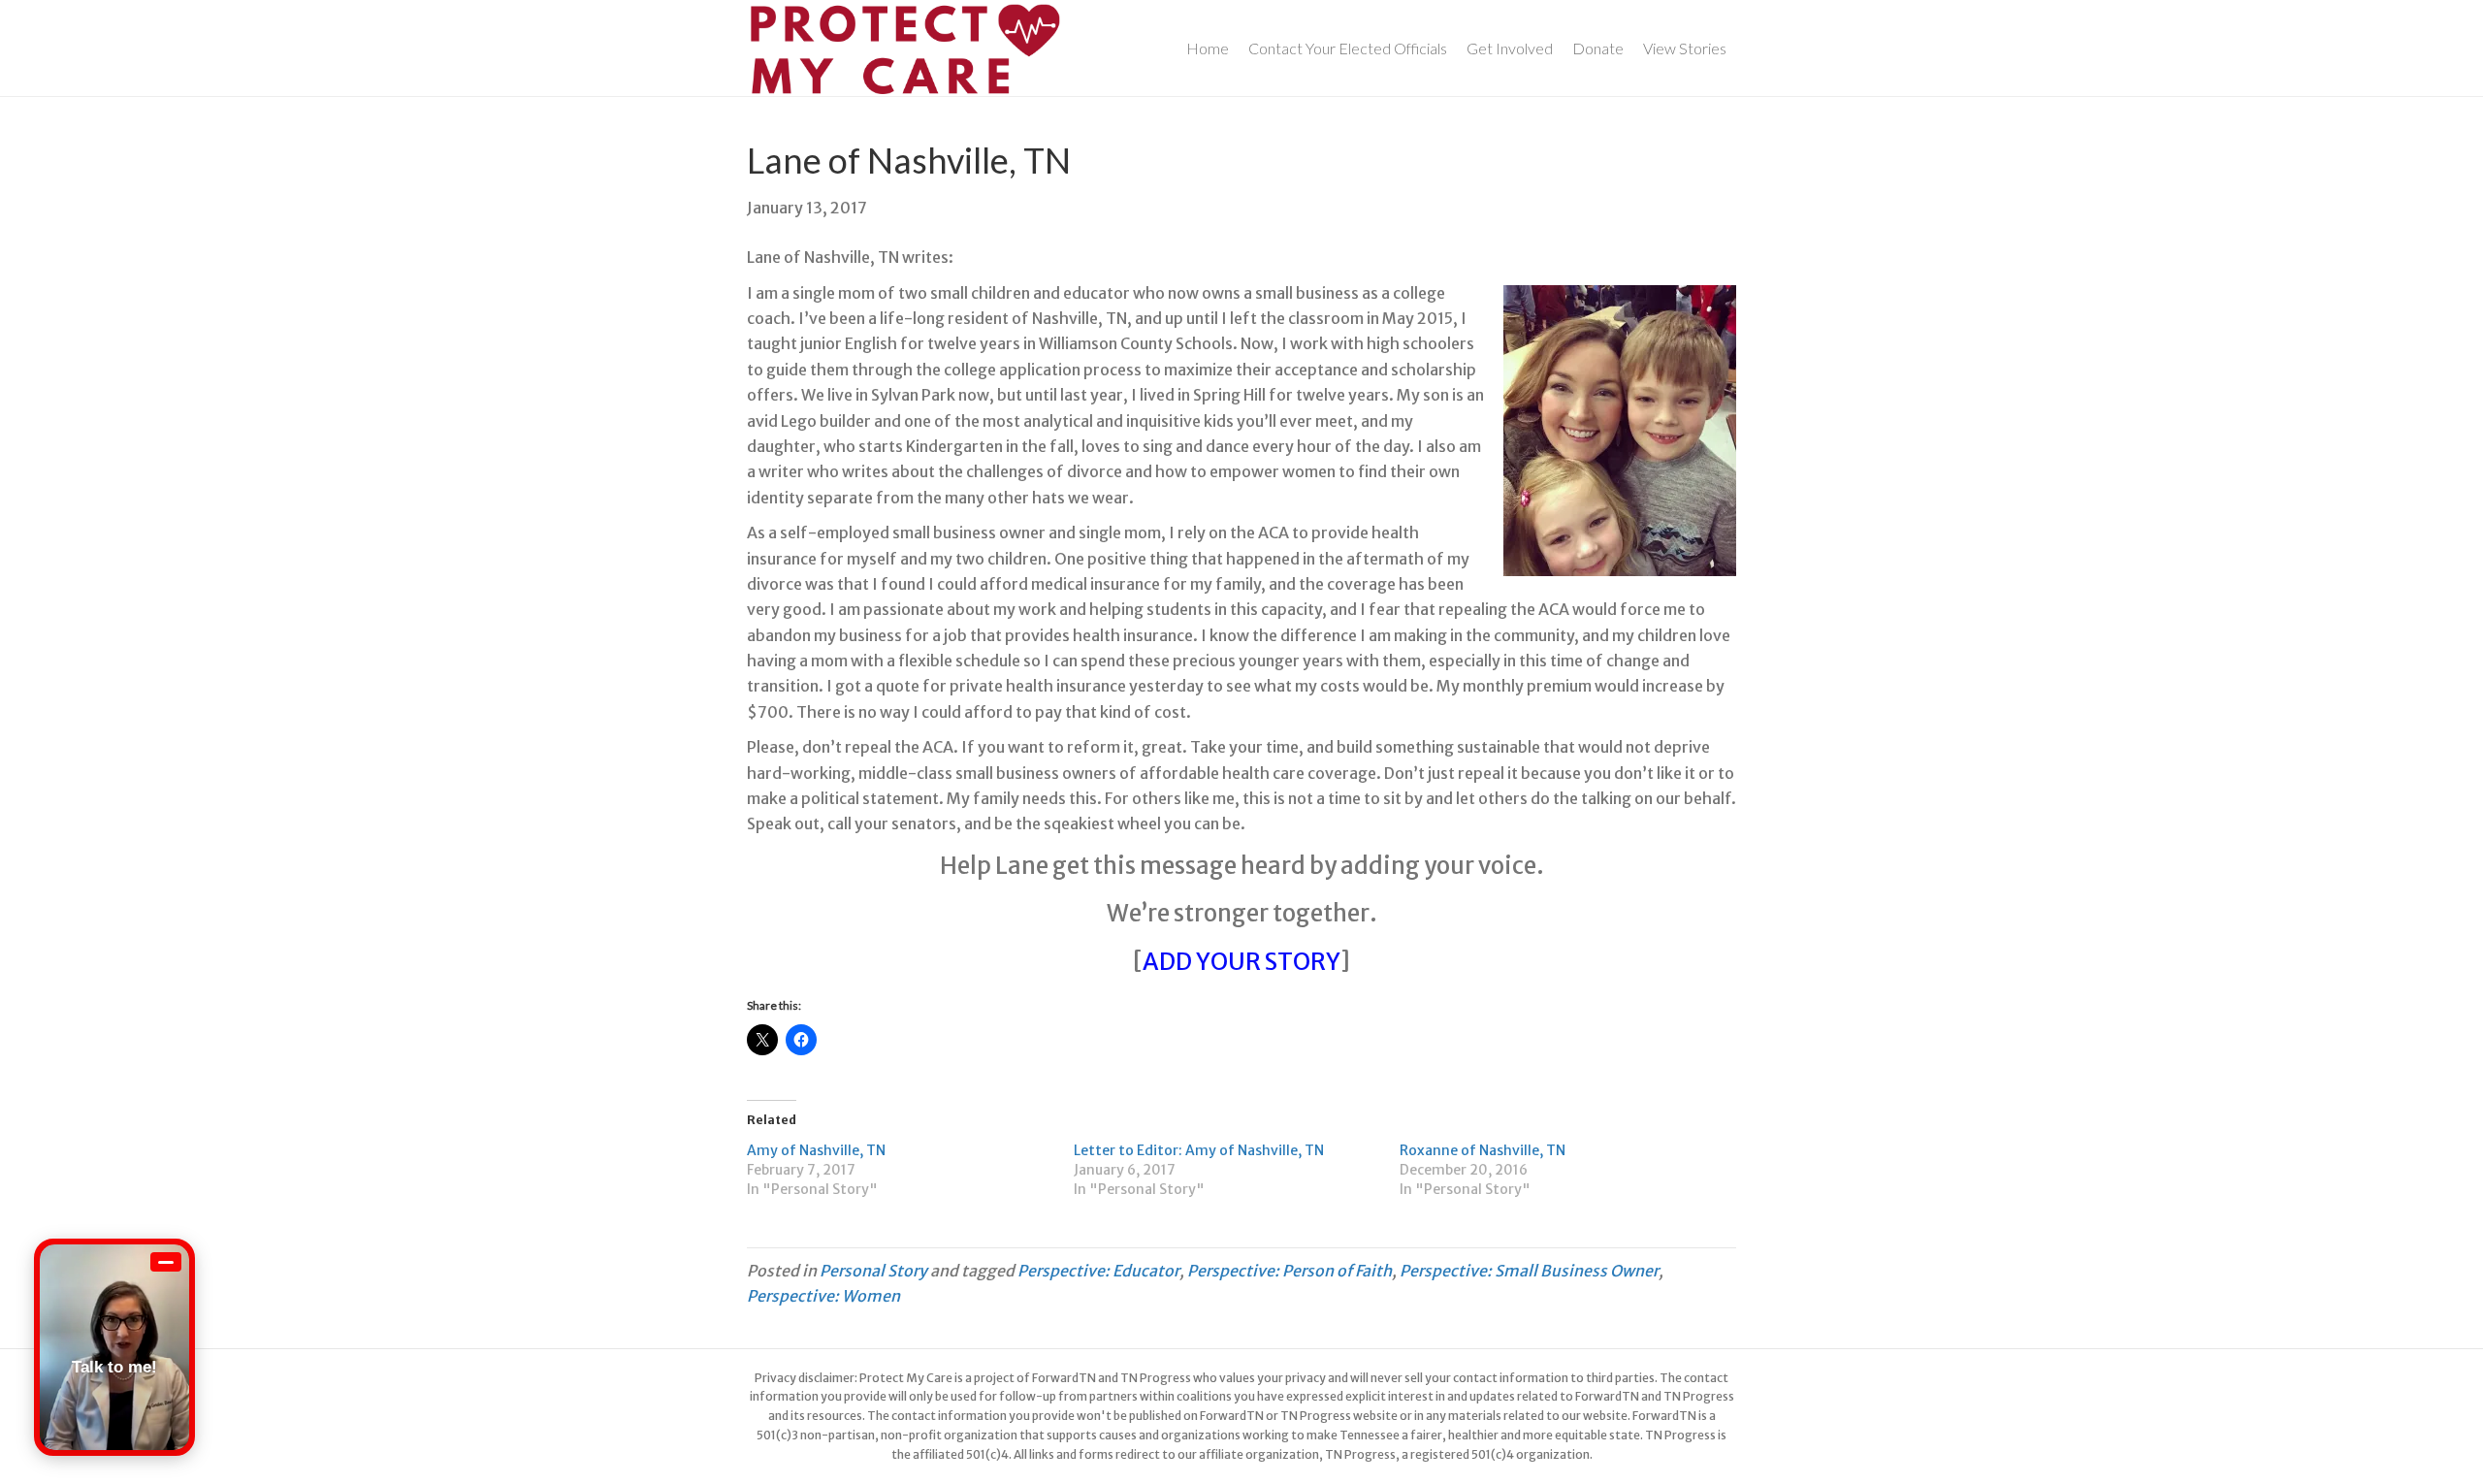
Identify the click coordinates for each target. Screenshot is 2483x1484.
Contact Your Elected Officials (1348, 48)
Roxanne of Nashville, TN (1483, 1150)
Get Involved (1510, 48)
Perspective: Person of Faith (1290, 1271)
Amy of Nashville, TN (816, 1150)
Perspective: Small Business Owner (1529, 1271)
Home (1208, 48)
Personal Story (873, 1271)
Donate (1598, 48)
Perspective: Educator (1098, 1271)
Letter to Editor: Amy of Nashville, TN (1199, 1150)
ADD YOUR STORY (1241, 962)
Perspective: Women (823, 1296)
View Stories (1685, 48)
